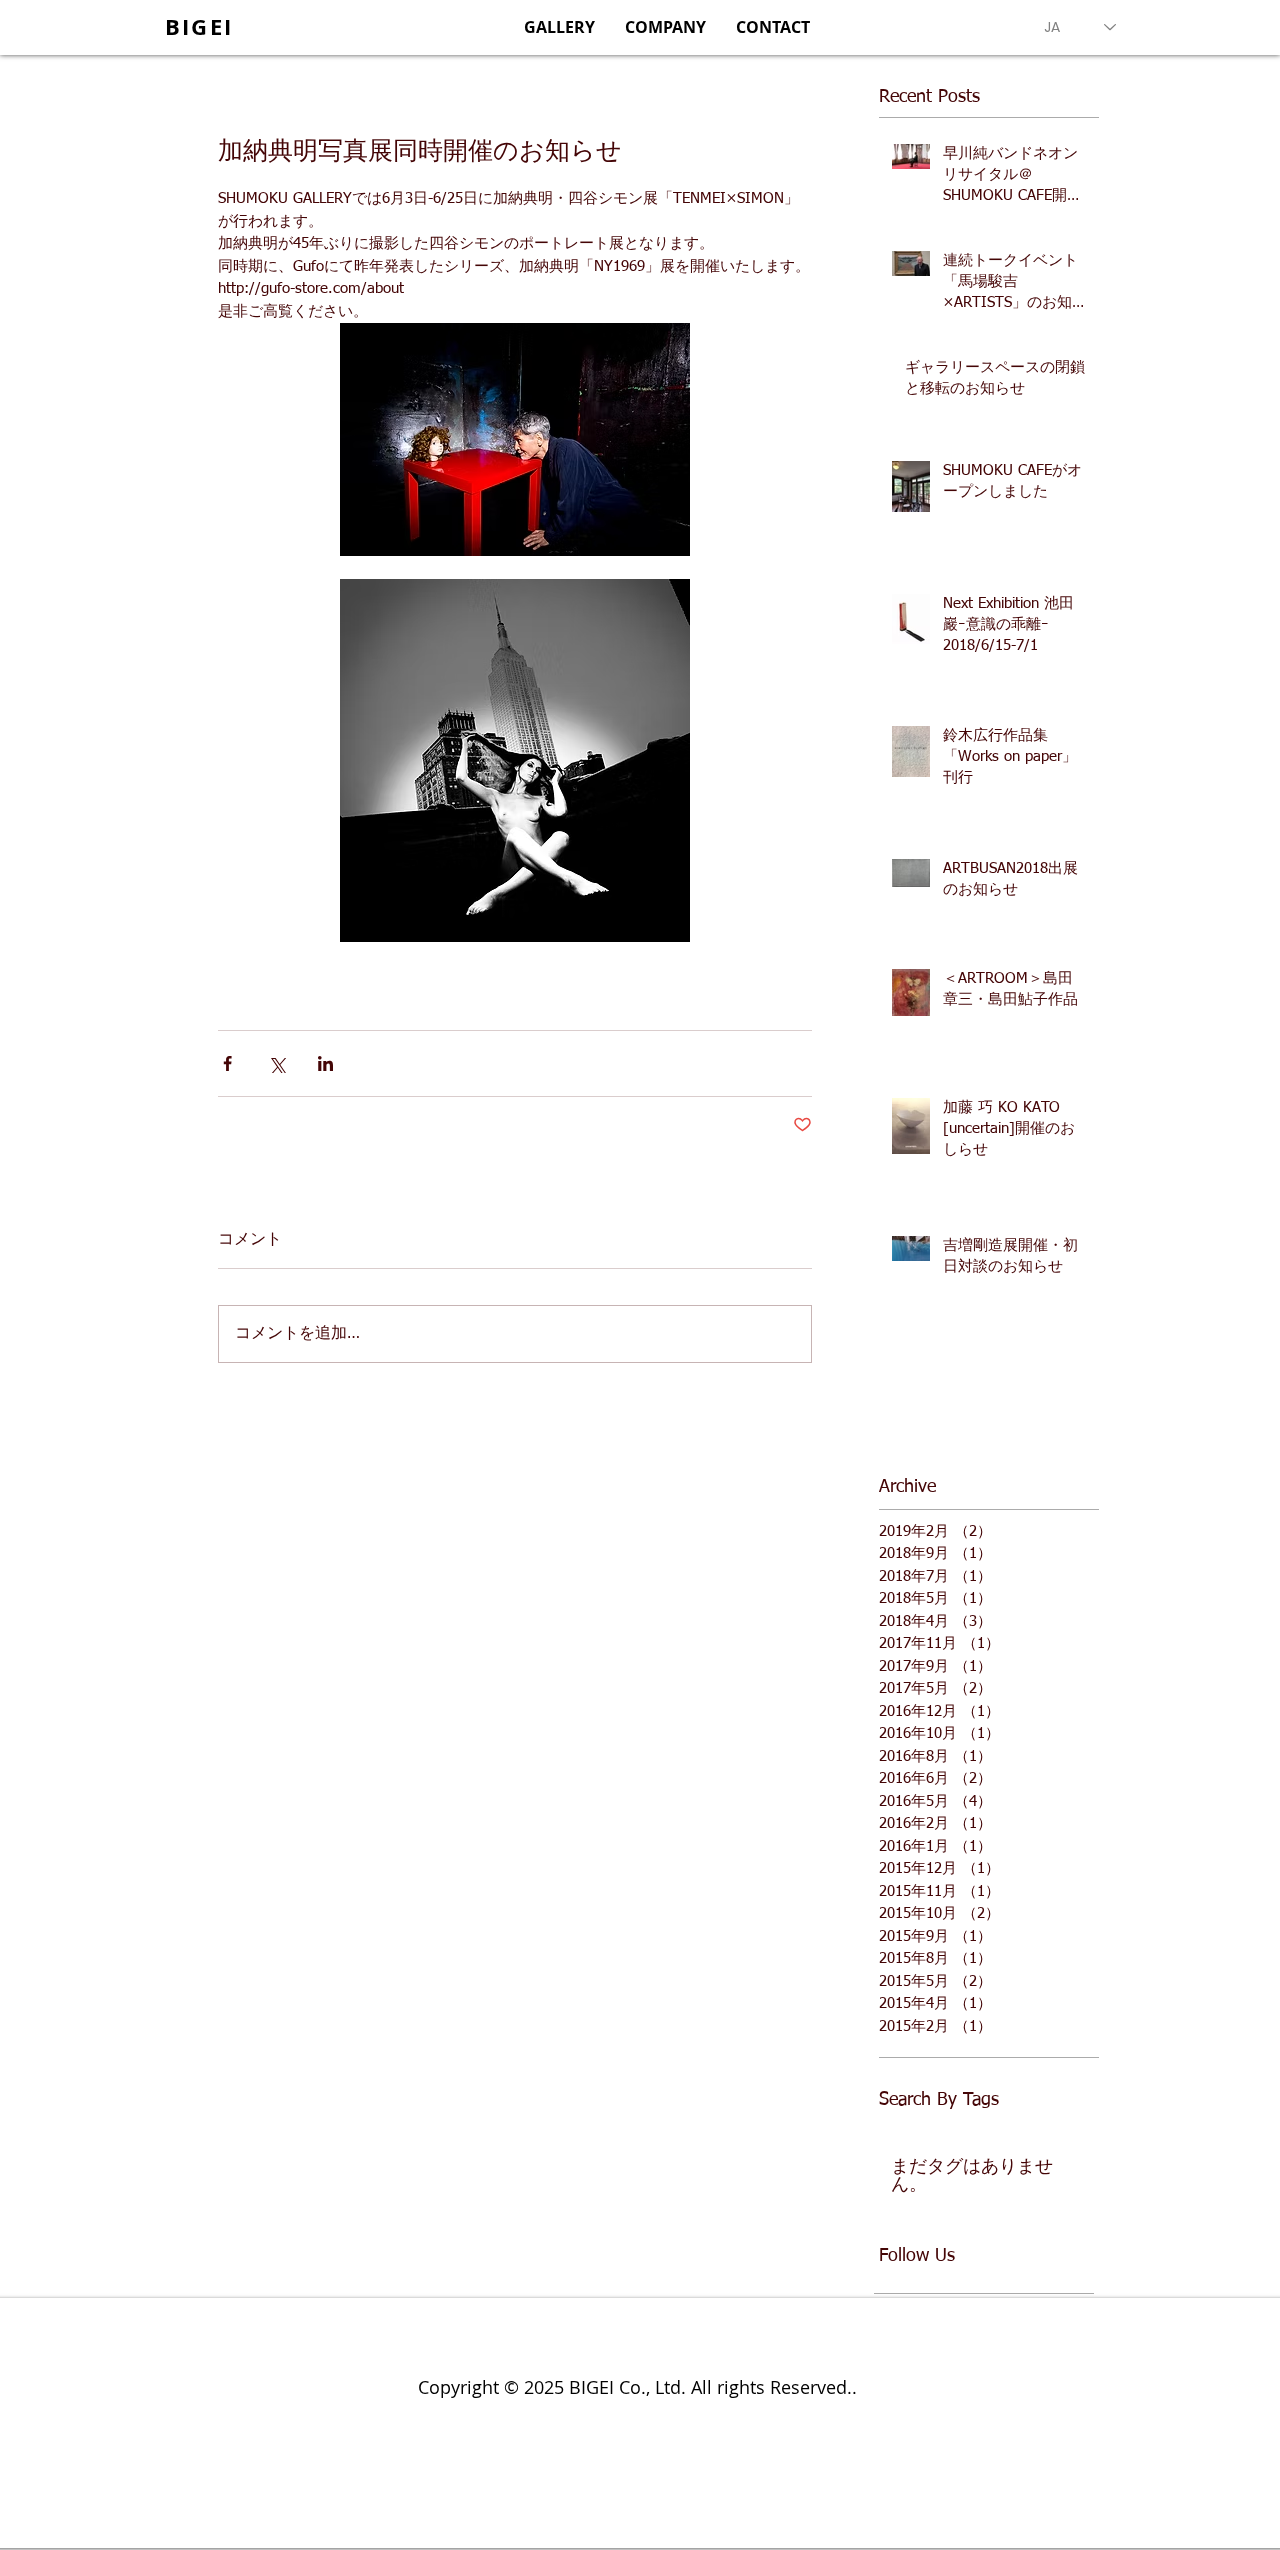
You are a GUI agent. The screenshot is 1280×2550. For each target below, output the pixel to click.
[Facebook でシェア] (227, 1063)
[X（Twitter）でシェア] (276, 1063)
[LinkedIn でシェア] (325, 1063)
